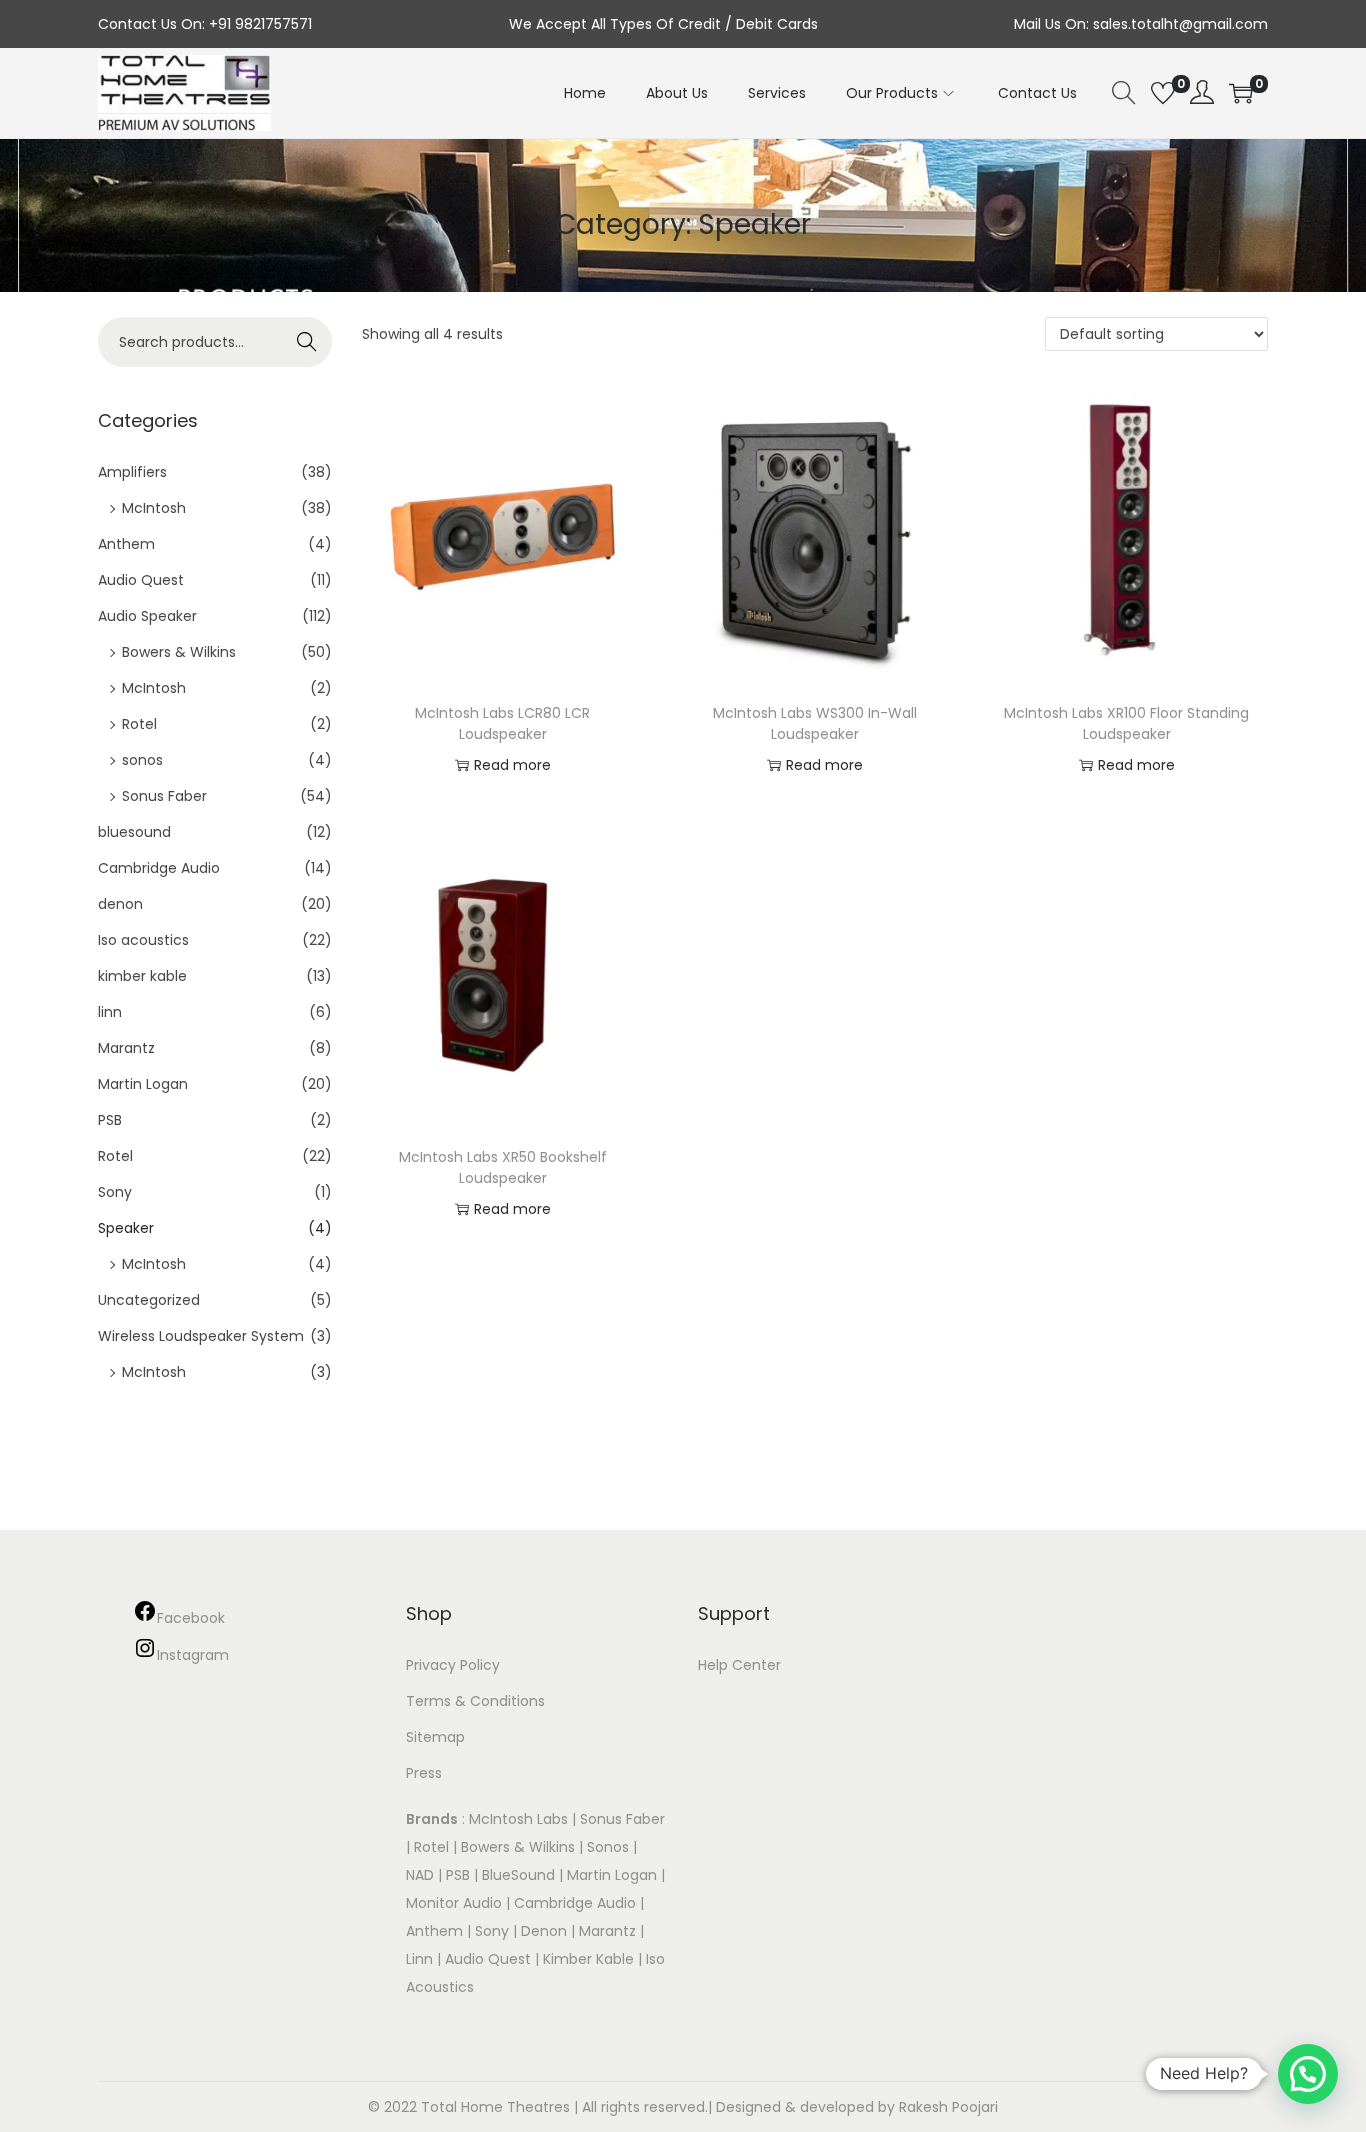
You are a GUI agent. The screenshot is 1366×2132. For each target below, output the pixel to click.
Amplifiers (132, 472)
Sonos (608, 1847)
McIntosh (154, 508)
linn (110, 1012)
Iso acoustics (143, 940)
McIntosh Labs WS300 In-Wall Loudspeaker (815, 723)
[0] (1163, 93)
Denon (544, 1931)
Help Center (739, 1665)
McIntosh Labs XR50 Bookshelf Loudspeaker (503, 1167)
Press (424, 1773)
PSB (110, 1120)
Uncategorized (149, 1300)
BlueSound (518, 1875)
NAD (420, 1875)
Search (307, 342)
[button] (1308, 2074)
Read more (512, 765)
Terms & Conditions (475, 1701)
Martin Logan (143, 1084)
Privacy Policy (453, 1665)
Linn (419, 1959)
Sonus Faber (164, 796)
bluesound (134, 832)
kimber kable (142, 976)
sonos (142, 760)
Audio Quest (141, 580)
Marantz (126, 1048)
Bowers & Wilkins (179, 652)
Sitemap (435, 1737)
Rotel (139, 724)
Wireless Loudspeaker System (201, 1336)
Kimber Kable (588, 1959)
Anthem (126, 544)
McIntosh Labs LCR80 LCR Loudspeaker (502, 723)
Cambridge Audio (159, 868)
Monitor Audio (456, 1903)
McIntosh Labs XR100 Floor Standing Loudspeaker (1126, 723)
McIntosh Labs (518, 1819)
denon (120, 904)
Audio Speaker (147, 616)
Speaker (126, 1228)
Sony (115, 1192)
